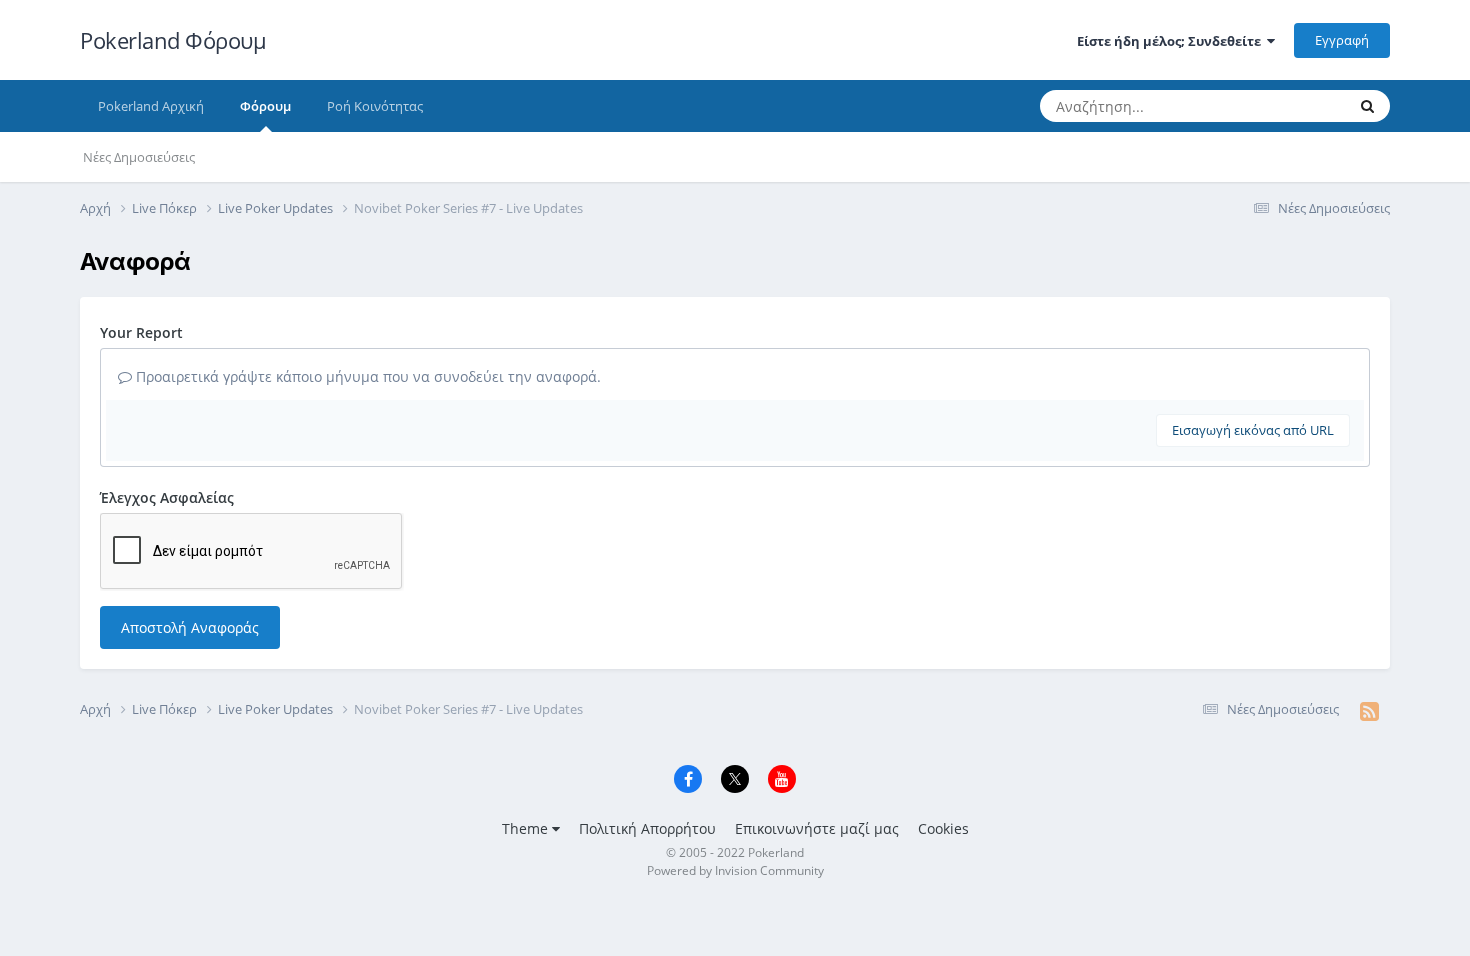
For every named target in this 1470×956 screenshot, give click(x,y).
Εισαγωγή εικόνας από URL (1253, 430)
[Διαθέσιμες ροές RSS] (1369, 710)
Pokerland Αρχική (151, 106)
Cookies (943, 828)
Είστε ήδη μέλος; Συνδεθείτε (1172, 41)
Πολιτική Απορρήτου (647, 828)
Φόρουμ (265, 106)
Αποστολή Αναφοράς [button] (190, 627)
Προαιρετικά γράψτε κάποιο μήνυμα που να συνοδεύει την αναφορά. (366, 376)
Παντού (1296, 105)
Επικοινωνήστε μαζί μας (817, 828)
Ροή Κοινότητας (375, 106)
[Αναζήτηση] (1367, 106)
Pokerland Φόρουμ (173, 40)
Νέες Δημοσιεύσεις (139, 157)
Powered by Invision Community (735, 870)
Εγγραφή (1342, 40)
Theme (527, 828)
